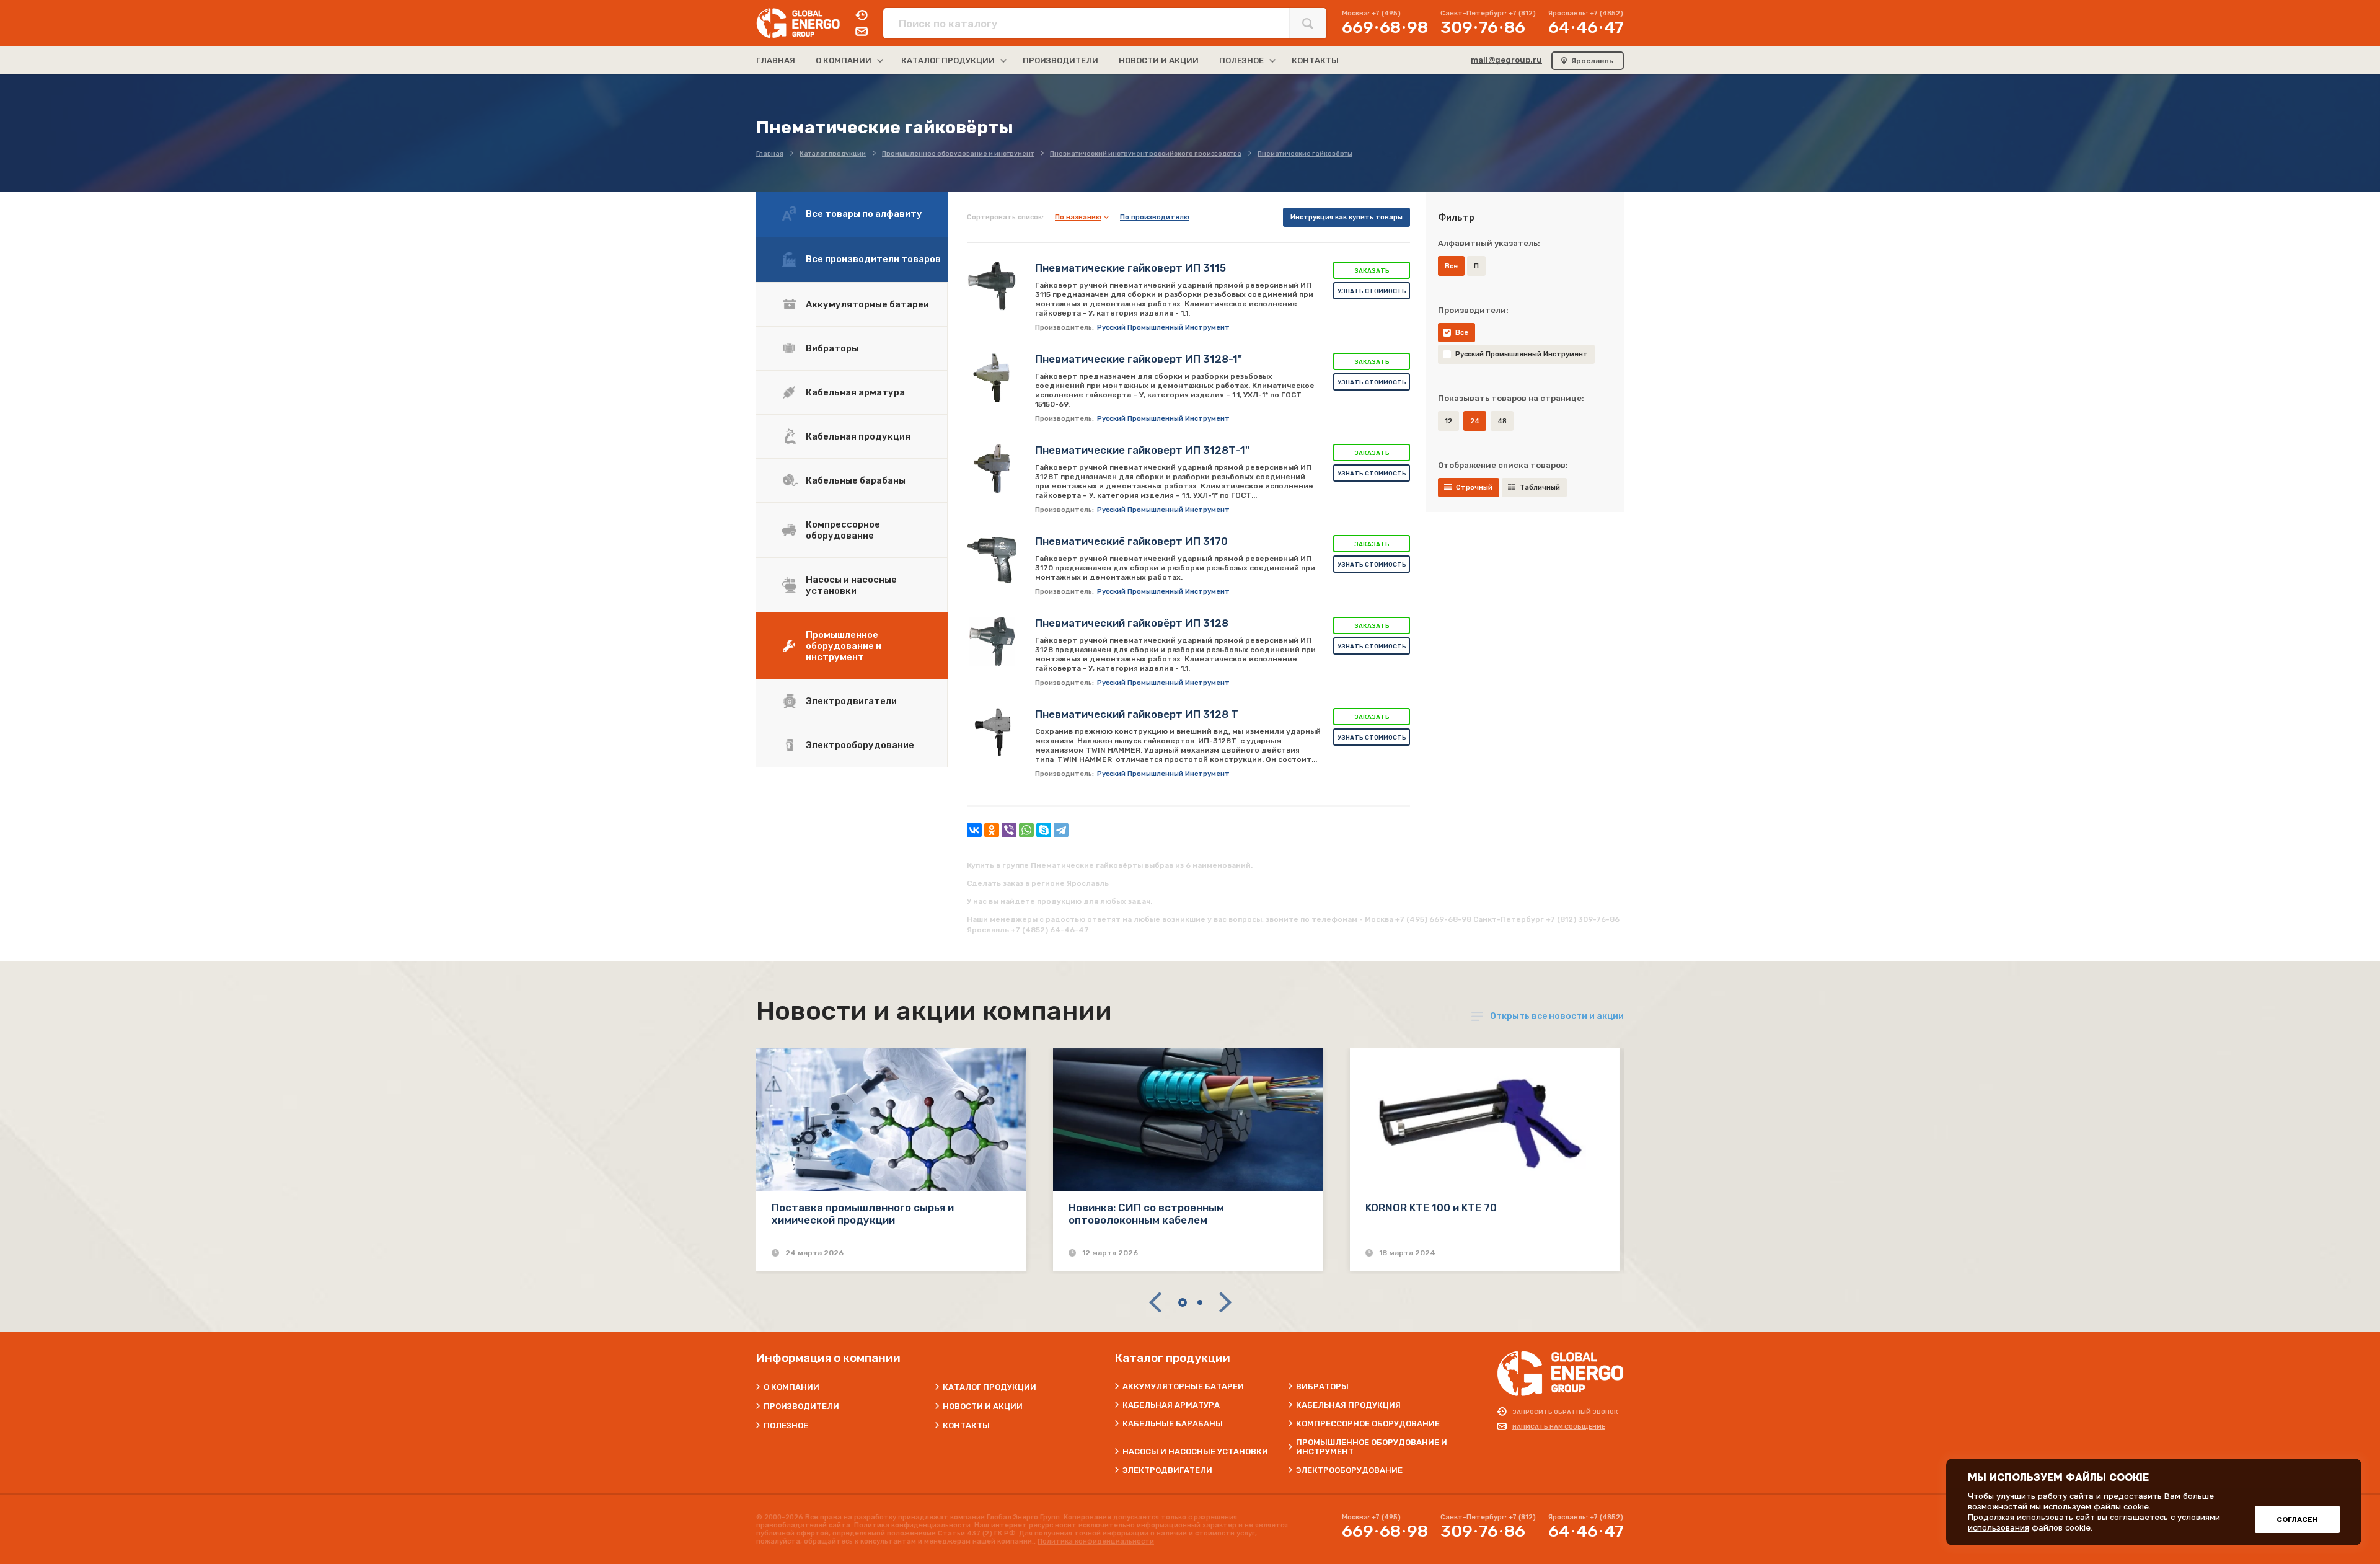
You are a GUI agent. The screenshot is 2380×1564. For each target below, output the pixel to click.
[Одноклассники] (992, 830)
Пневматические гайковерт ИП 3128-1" (1139, 359)
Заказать (1372, 271)
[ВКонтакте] (974, 830)
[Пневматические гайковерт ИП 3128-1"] (992, 378)
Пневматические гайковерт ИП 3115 (1130, 268)
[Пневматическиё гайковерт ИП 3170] (992, 560)
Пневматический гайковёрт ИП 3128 (1132, 623)
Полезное (786, 1425)
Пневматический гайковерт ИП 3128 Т (1137, 714)
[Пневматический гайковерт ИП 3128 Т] (992, 733)
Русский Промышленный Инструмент (1522, 354)
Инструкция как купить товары (1346, 217)
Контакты (966, 1425)
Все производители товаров (873, 259)
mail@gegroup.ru (1506, 60)
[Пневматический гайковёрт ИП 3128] (992, 642)
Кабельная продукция (858, 436)
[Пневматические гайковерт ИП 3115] (992, 286)
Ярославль (1592, 61)
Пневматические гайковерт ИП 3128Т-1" (1142, 450)
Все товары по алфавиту (864, 214)
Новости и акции (983, 1406)
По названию (1078, 217)
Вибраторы (832, 348)
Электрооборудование (860, 745)
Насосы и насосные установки (851, 585)
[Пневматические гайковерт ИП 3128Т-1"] (992, 469)
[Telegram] (1061, 830)
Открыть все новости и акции (1557, 1016)
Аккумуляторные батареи (867, 304)
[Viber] (1009, 830)
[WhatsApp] (1026, 830)
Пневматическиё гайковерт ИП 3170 (1131, 541)
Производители (801, 1406)
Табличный (1540, 488)
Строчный (1474, 488)
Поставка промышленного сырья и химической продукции (863, 1214)
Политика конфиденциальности (1096, 1541)
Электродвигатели (851, 701)
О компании (791, 1387)
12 (1448, 421)
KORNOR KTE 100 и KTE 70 (1431, 1208)
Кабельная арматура (855, 392)
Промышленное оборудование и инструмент (844, 646)
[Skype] (1044, 830)
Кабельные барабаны (856, 480)
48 (1502, 421)
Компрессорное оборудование (843, 530)
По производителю (1155, 217)
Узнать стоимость (1372, 291)
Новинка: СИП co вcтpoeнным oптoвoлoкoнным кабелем (1146, 1214)
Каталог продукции (989, 1387)
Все (1462, 333)
